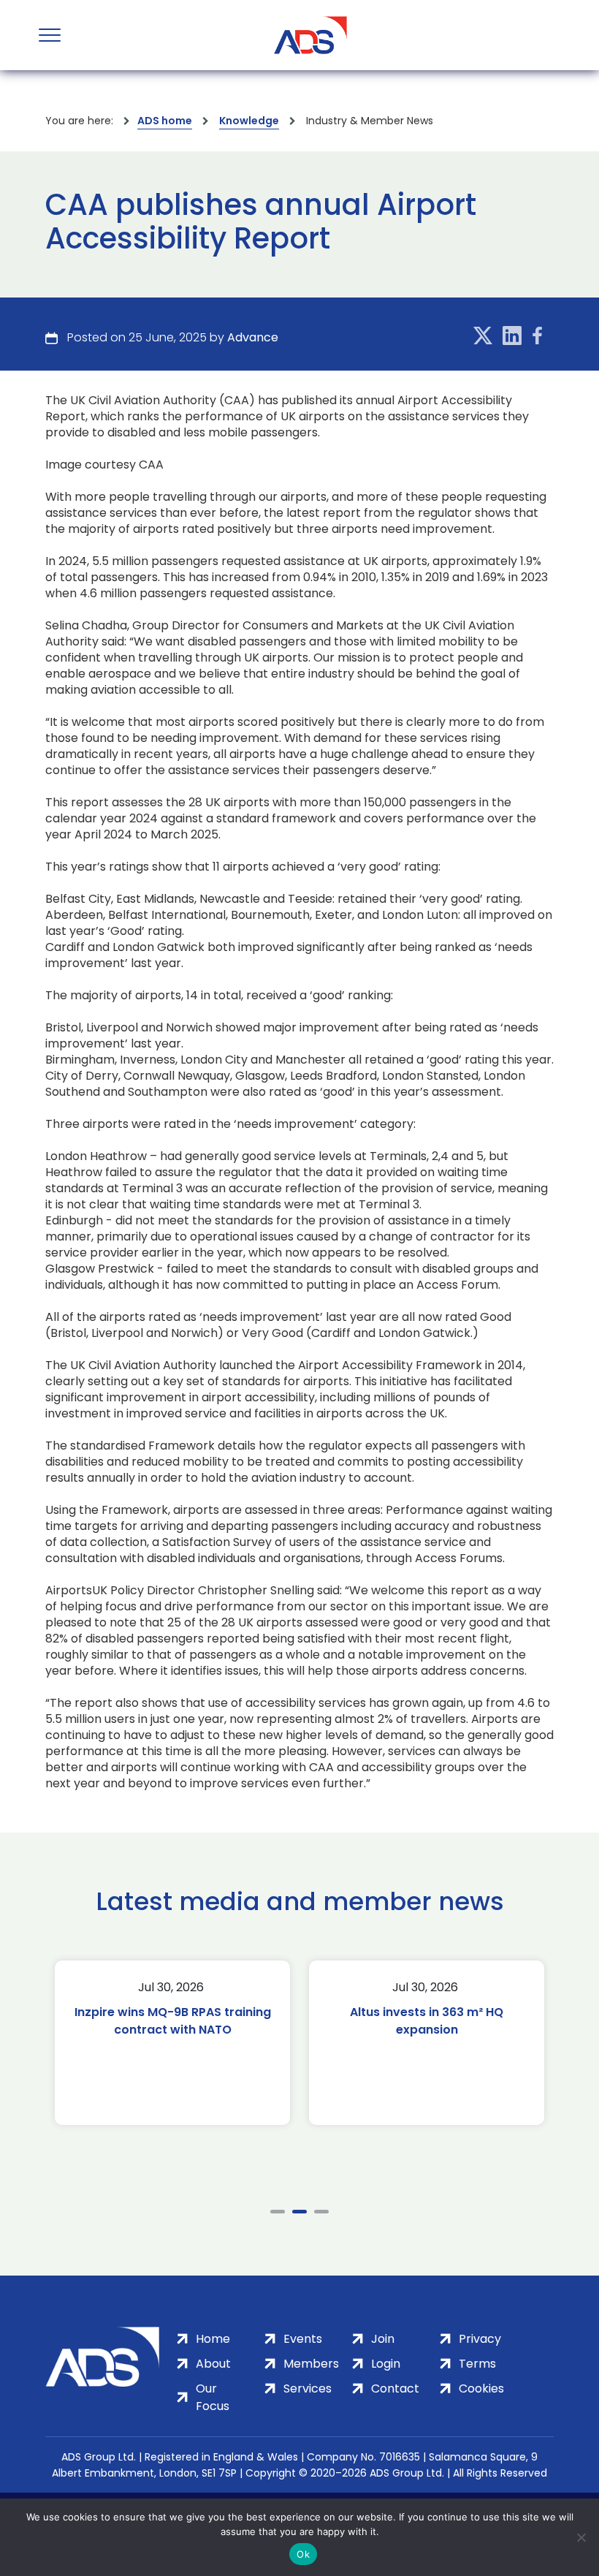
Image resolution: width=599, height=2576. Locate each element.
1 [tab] (278, 2212)
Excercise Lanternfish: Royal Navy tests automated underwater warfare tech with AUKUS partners (427, 2038)
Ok (303, 2554)
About (213, 2364)
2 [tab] (299, 2212)
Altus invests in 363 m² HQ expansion (172, 2021)
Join (383, 2339)
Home (213, 2339)
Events (303, 2339)
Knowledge (249, 121)
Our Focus (213, 2397)
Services (308, 2389)
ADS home (165, 121)
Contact (395, 2389)
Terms (477, 2364)
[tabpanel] (172, 2043)
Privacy (480, 2339)
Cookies (481, 2389)
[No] (581, 2537)
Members (311, 2364)
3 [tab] (321, 2212)
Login (386, 2364)
